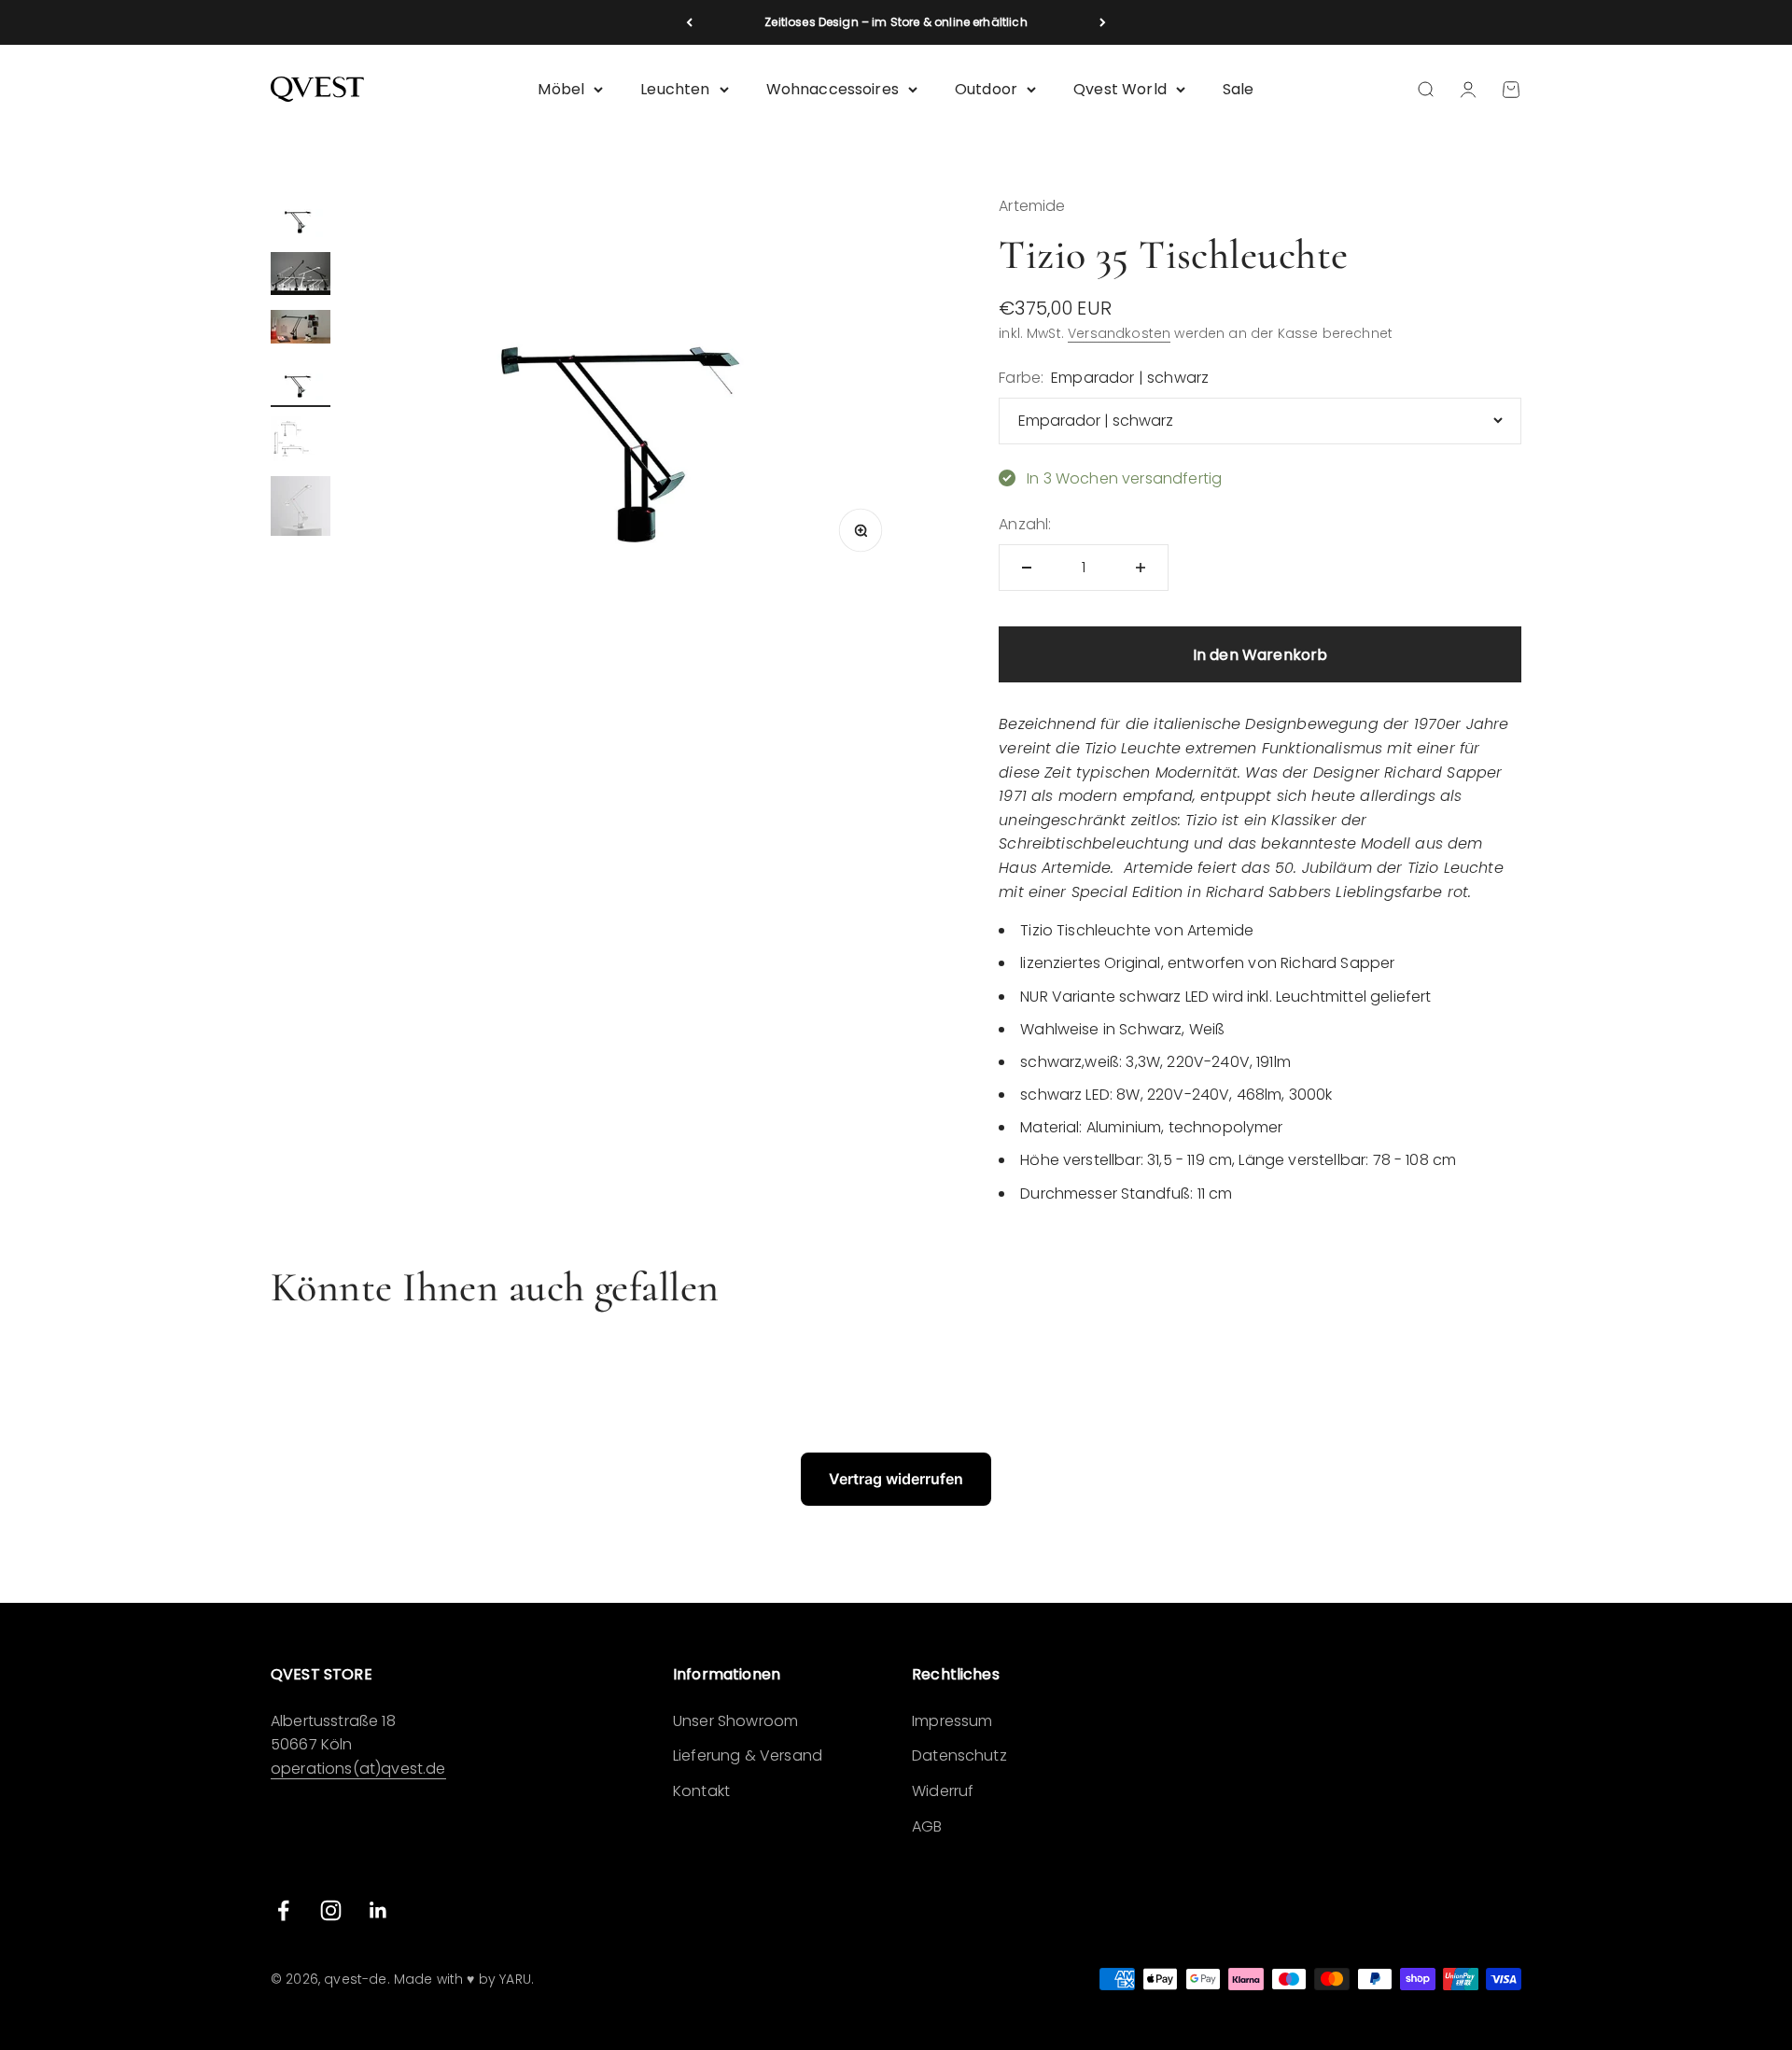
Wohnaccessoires (833, 89)
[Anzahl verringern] (1027, 568)
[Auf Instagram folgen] (331, 1910)
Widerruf (943, 1791)
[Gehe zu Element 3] (301, 330)
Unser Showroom (735, 1721)
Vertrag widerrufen (896, 1479)
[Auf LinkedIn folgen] (378, 1910)
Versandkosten (1119, 333)
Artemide (1032, 206)
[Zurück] (689, 22)
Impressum (952, 1721)
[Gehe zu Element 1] (301, 218)
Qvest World (1120, 89)
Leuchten (675, 89)
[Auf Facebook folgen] (283, 1910)
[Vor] (1103, 22)
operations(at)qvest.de (358, 1769)
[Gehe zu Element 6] (301, 509)
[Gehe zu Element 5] (301, 442)
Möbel (561, 89)
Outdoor (986, 89)
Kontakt (701, 1791)
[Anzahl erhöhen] (1141, 568)
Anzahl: (1025, 524)
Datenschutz (959, 1755)
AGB (927, 1826)
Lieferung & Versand (748, 1755)
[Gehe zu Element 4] (301, 383)
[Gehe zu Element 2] (301, 276)
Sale (1239, 89)
